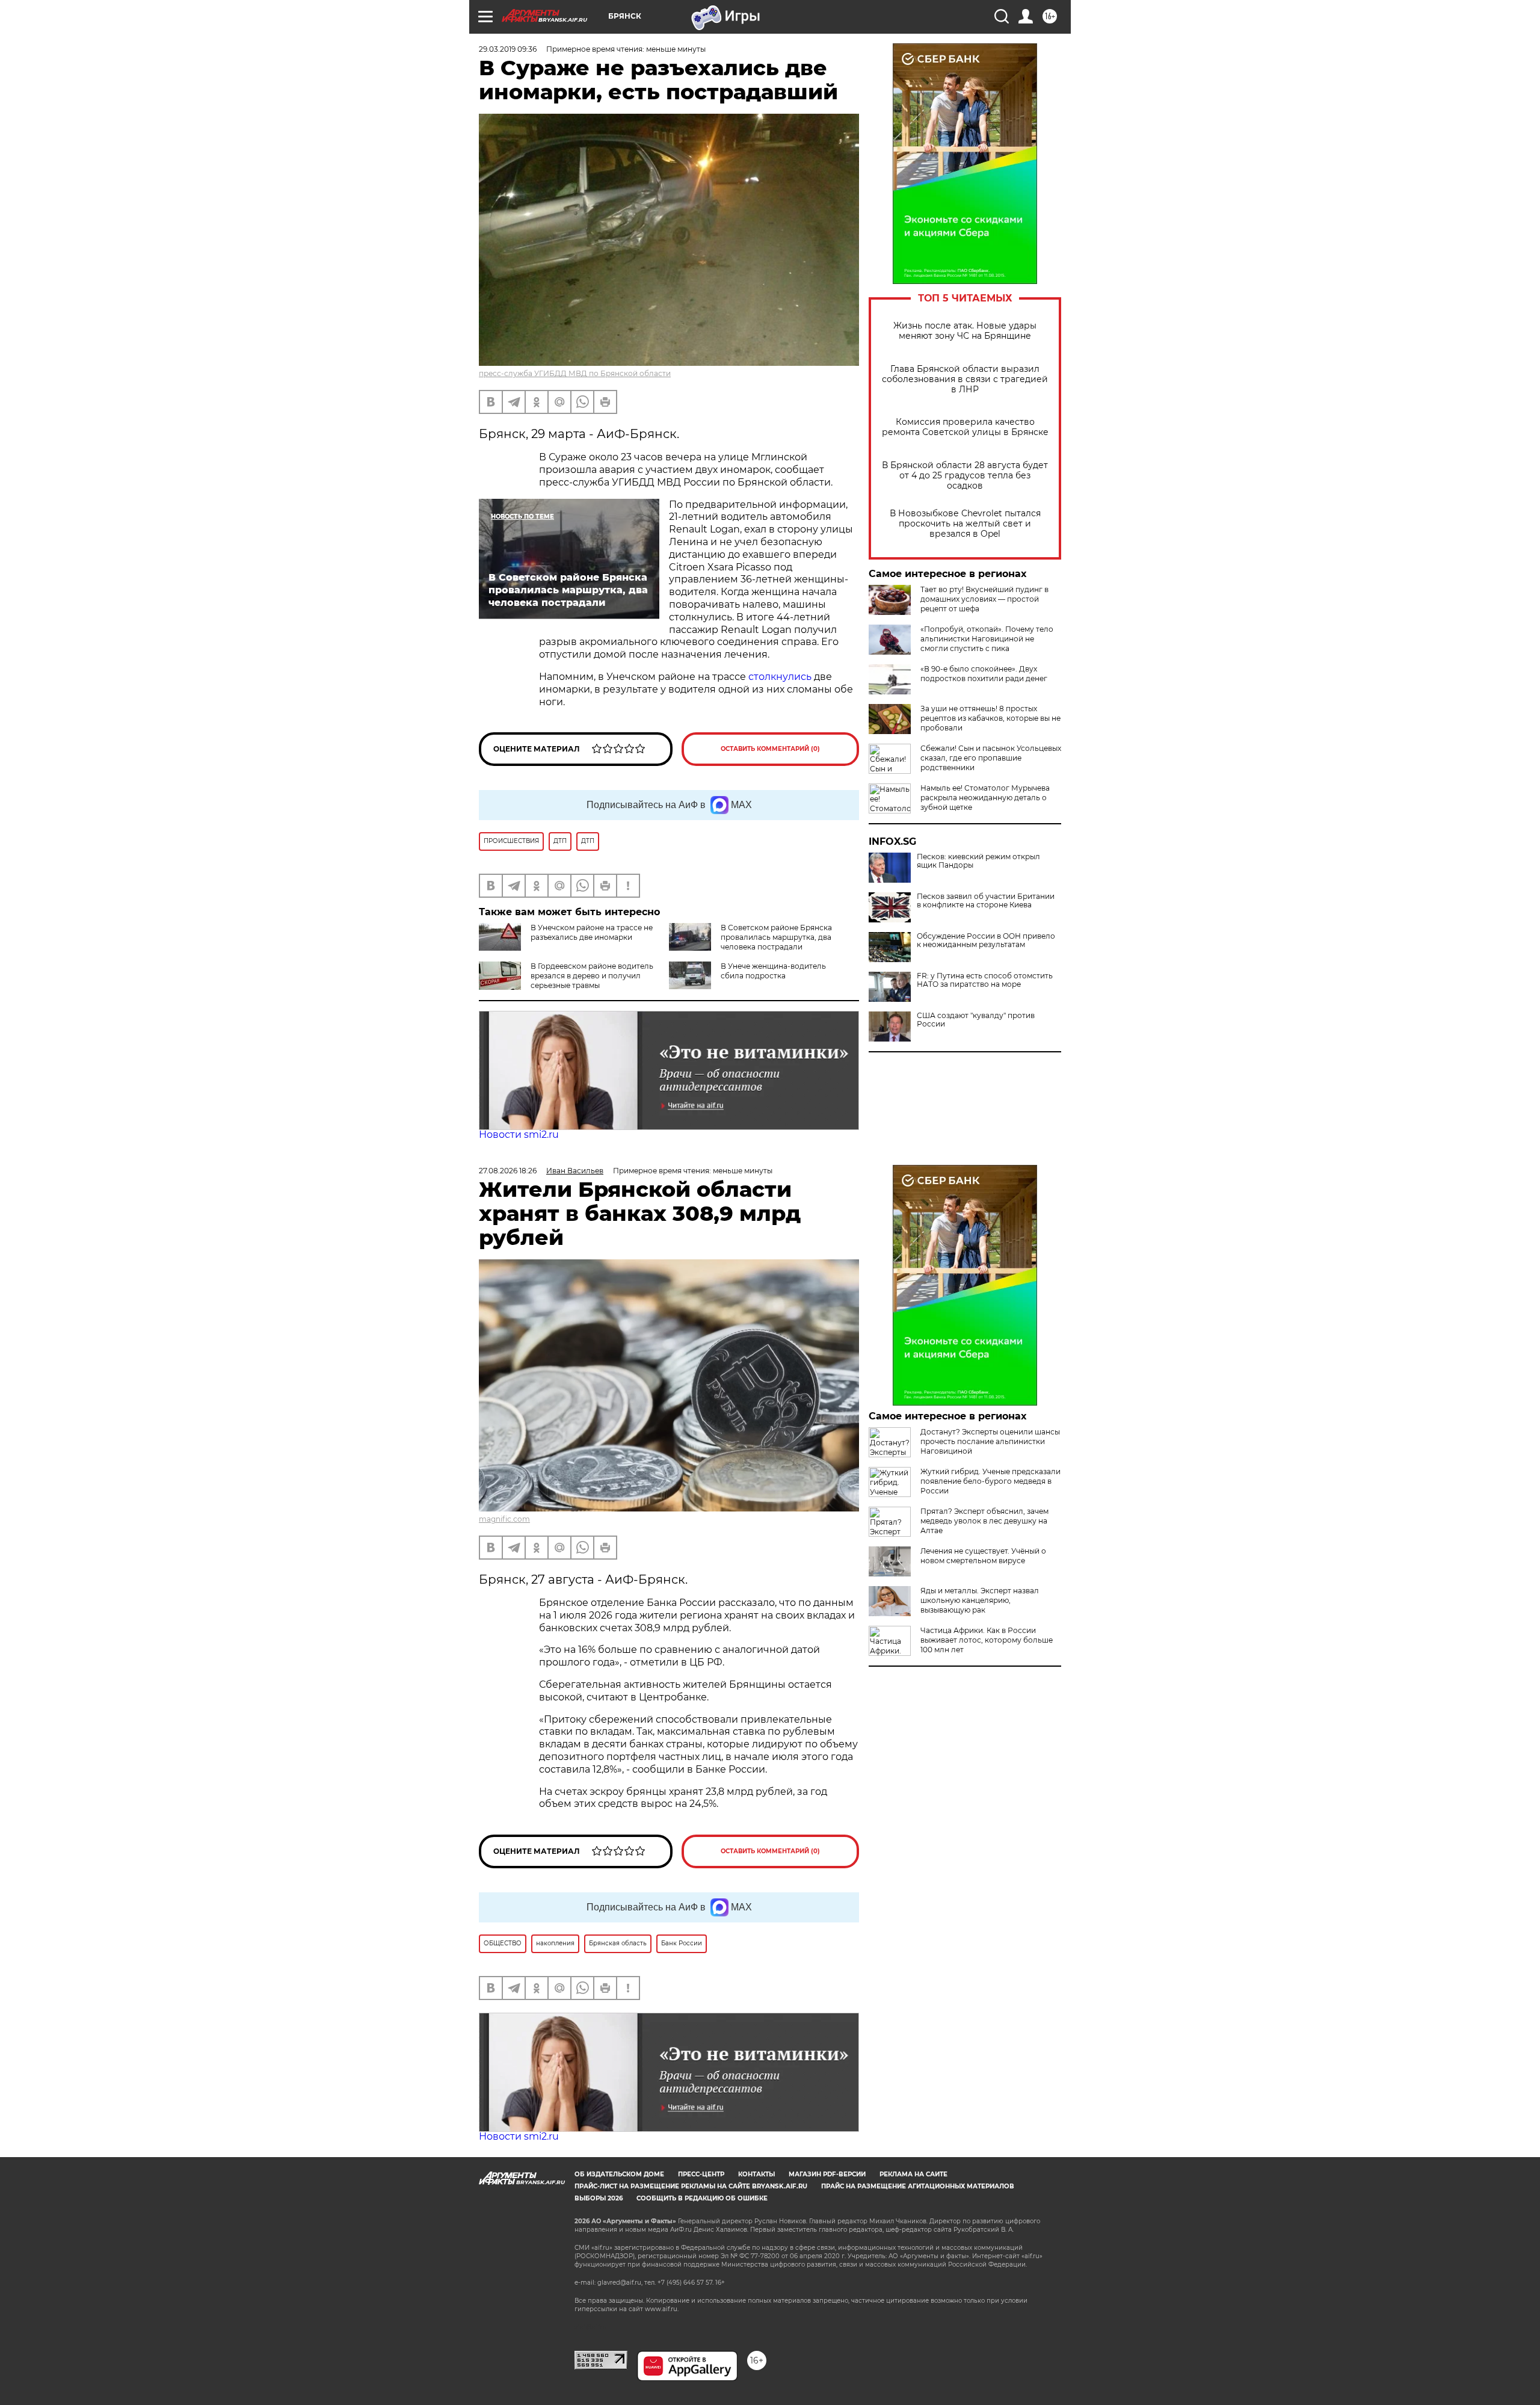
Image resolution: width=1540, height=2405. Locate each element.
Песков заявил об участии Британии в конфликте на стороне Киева (986, 901)
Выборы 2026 (599, 2198)
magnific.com (504, 1519)
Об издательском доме (619, 2174)
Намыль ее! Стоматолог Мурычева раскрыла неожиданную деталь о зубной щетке (985, 798)
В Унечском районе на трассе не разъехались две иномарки (592, 932)
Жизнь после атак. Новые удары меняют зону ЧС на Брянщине (965, 331)
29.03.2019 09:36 (508, 49)
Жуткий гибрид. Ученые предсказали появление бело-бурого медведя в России (990, 1481)
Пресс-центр (701, 2174)
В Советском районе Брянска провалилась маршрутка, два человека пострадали (776, 937)
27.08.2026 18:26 (508, 1171)
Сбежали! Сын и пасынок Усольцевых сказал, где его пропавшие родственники (991, 758)
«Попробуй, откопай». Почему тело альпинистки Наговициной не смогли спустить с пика (987, 639)
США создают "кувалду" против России (976, 1020)
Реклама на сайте (913, 2174)
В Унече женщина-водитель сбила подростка (773, 971)
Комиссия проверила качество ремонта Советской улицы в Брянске (965, 427)
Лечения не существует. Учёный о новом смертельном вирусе (983, 1556)
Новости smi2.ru (519, 1135)
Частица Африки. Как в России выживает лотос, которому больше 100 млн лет (987, 1640)
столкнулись (780, 677)
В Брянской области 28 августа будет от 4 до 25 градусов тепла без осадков (965, 476)
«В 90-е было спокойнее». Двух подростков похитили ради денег (984, 674)
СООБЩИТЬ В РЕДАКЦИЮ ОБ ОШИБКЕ (702, 2198)
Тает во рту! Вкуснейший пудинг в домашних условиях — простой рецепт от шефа (984, 599)
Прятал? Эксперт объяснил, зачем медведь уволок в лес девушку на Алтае (984, 1521)
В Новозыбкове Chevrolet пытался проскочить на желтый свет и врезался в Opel (965, 524)
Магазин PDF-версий (827, 2174)
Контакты (756, 2174)
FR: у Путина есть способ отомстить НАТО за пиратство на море (985, 980)
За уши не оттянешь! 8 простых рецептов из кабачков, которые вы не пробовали (990, 718)
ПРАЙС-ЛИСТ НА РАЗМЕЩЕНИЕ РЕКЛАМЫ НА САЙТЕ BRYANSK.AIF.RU (691, 2186)
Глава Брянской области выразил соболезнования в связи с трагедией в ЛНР (965, 379)
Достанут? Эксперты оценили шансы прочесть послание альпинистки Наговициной (990, 1441)
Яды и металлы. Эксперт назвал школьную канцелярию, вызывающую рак (980, 1600)
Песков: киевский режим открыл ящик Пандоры (978, 861)
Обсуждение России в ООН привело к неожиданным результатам (986, 940)
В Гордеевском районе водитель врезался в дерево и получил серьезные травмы (592, 976)
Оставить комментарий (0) (770, 749)
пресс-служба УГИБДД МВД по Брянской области (575, 373)
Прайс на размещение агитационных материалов (918, 2186)
